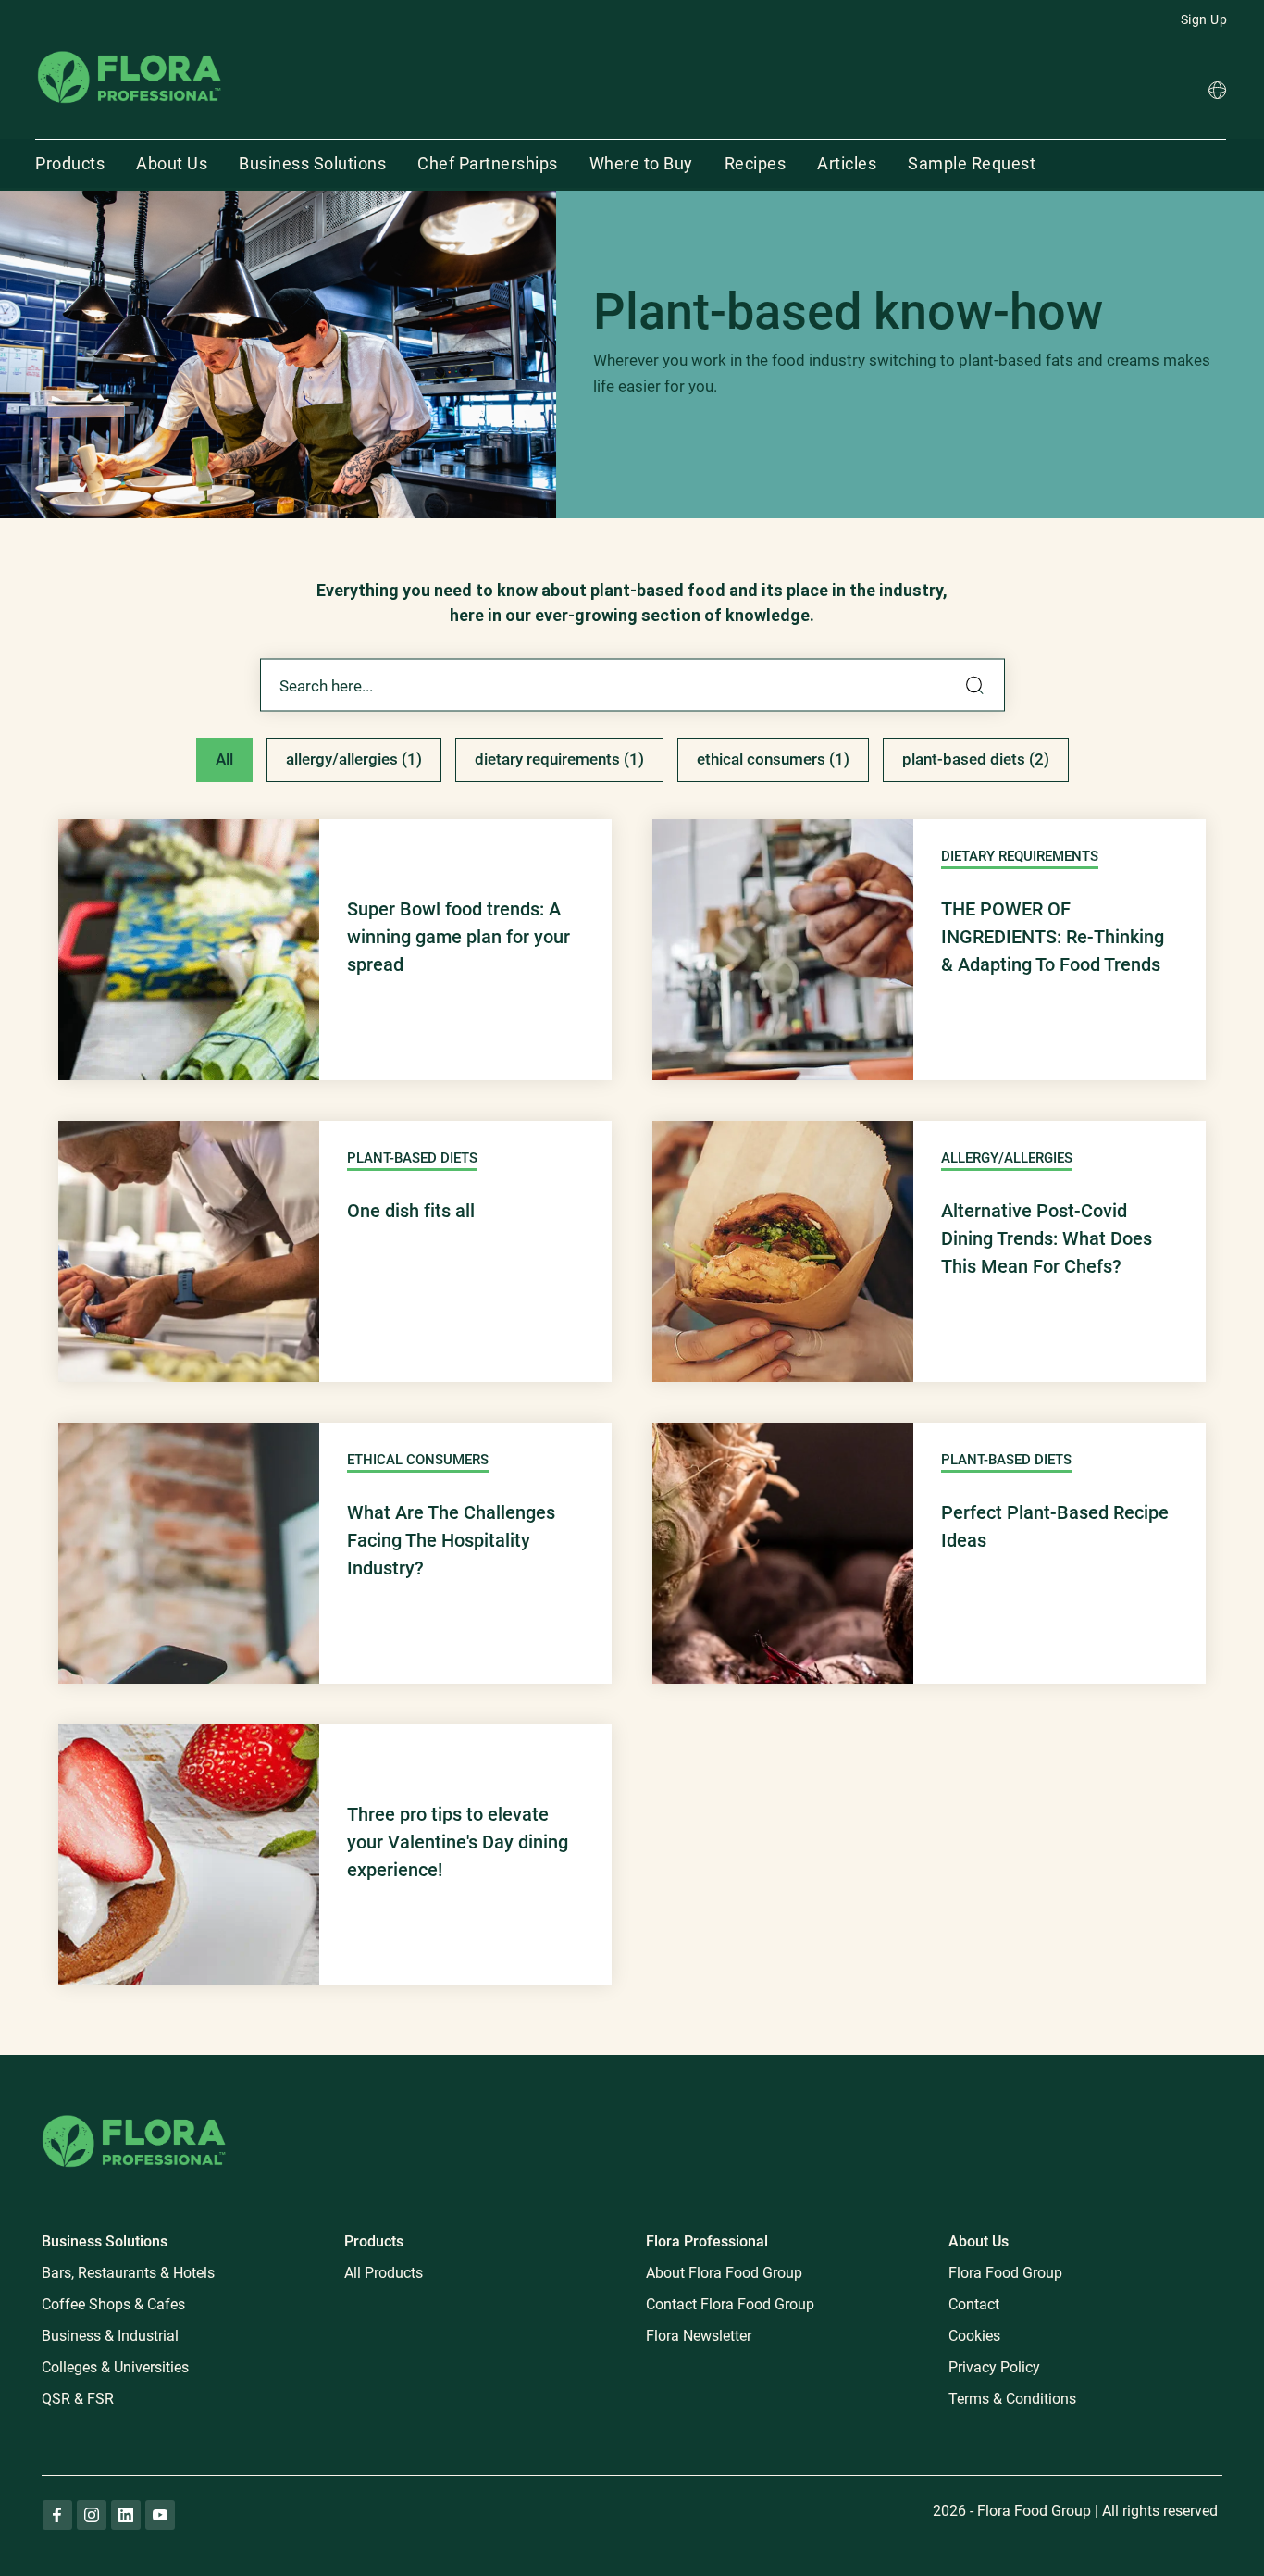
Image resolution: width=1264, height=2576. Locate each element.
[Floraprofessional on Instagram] (92, 2515)
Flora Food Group (1005, 2273)
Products (70, 163)
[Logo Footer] (134, 2112)
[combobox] (632, 685)
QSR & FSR (78, 2399)
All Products (384, 2273)
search (975, 685)
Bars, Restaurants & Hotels (128, 2273)
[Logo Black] (130, 50)
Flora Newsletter (699, 2336)
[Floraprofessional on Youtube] (160, 2515)
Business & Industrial (110, 2336)
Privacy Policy (994, 2367)
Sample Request (972, 163)
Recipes (756, 163)
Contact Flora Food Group (730, 2304)
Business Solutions (312, 163)
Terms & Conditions (1012, 2399)
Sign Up (1204, 19)
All (224, 759)
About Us (172, 163)
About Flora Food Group (724, 2273)
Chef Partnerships (488, 163)
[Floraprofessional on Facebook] (57, 2515)
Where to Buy (641, 163)
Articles (847, 163)
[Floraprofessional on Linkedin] (126, 2515)
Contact (974, 2304)
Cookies (974, 2336)
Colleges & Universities (115, 2367)
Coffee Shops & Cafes (113, 2304)
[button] (1217, 93)
